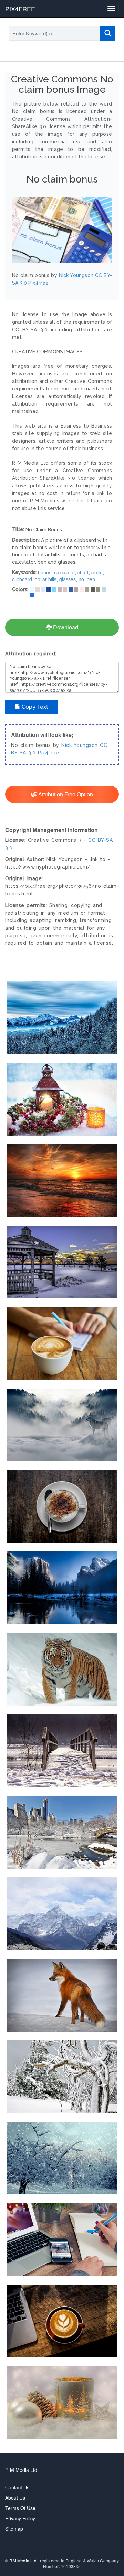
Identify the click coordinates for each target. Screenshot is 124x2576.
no (81, 579)
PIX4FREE (20, 9)
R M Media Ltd (21, 2470)
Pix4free (48, 753)
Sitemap (14, 2529)
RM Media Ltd (23, 2560)
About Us (15, 2498)
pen (91, 579)
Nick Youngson (80, 745)
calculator (64, 572)
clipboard (22, 579)
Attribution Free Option (65, 794)
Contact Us (17, 2487)
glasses (68, 579)
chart (83, 572)
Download (65, 627)
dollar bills (46, 579)
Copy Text (34, 707)
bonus (45, 572)
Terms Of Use (20, 2508)
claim (97, 572)
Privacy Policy (20, 2518)
